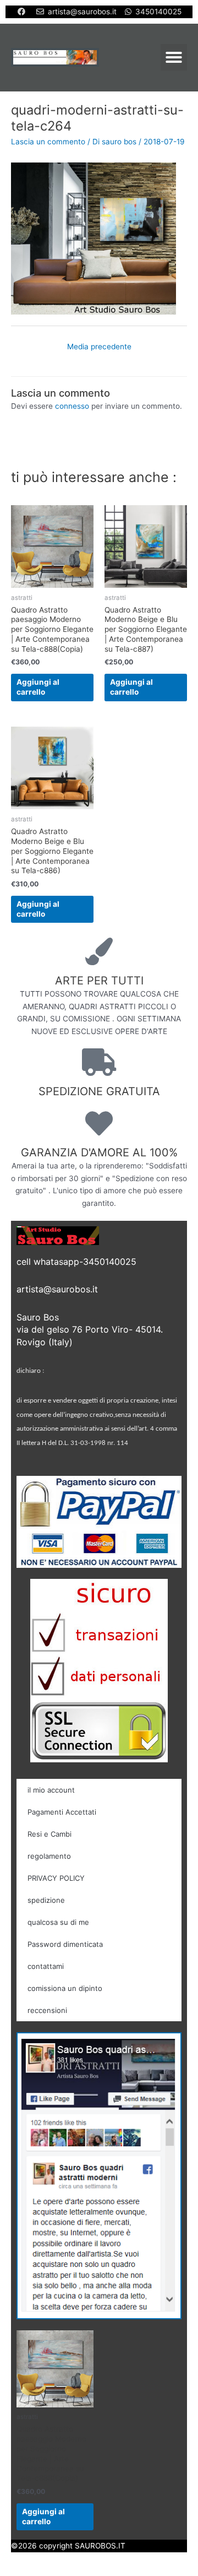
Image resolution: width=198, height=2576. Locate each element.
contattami (46, 1966)
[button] (174, 57)
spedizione (46, 1900)
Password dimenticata (65, 1944)
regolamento (49, 1856)
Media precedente (99, 347)
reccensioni (47, 2010)
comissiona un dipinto (65, 1988)
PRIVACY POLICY (56, 1878)
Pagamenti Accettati (62, 1812)
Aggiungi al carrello (38, 687)
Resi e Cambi (50, 1834)
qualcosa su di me (58, 1922)
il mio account (51, 1790)
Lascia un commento (48, 142)
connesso (72, 406)
